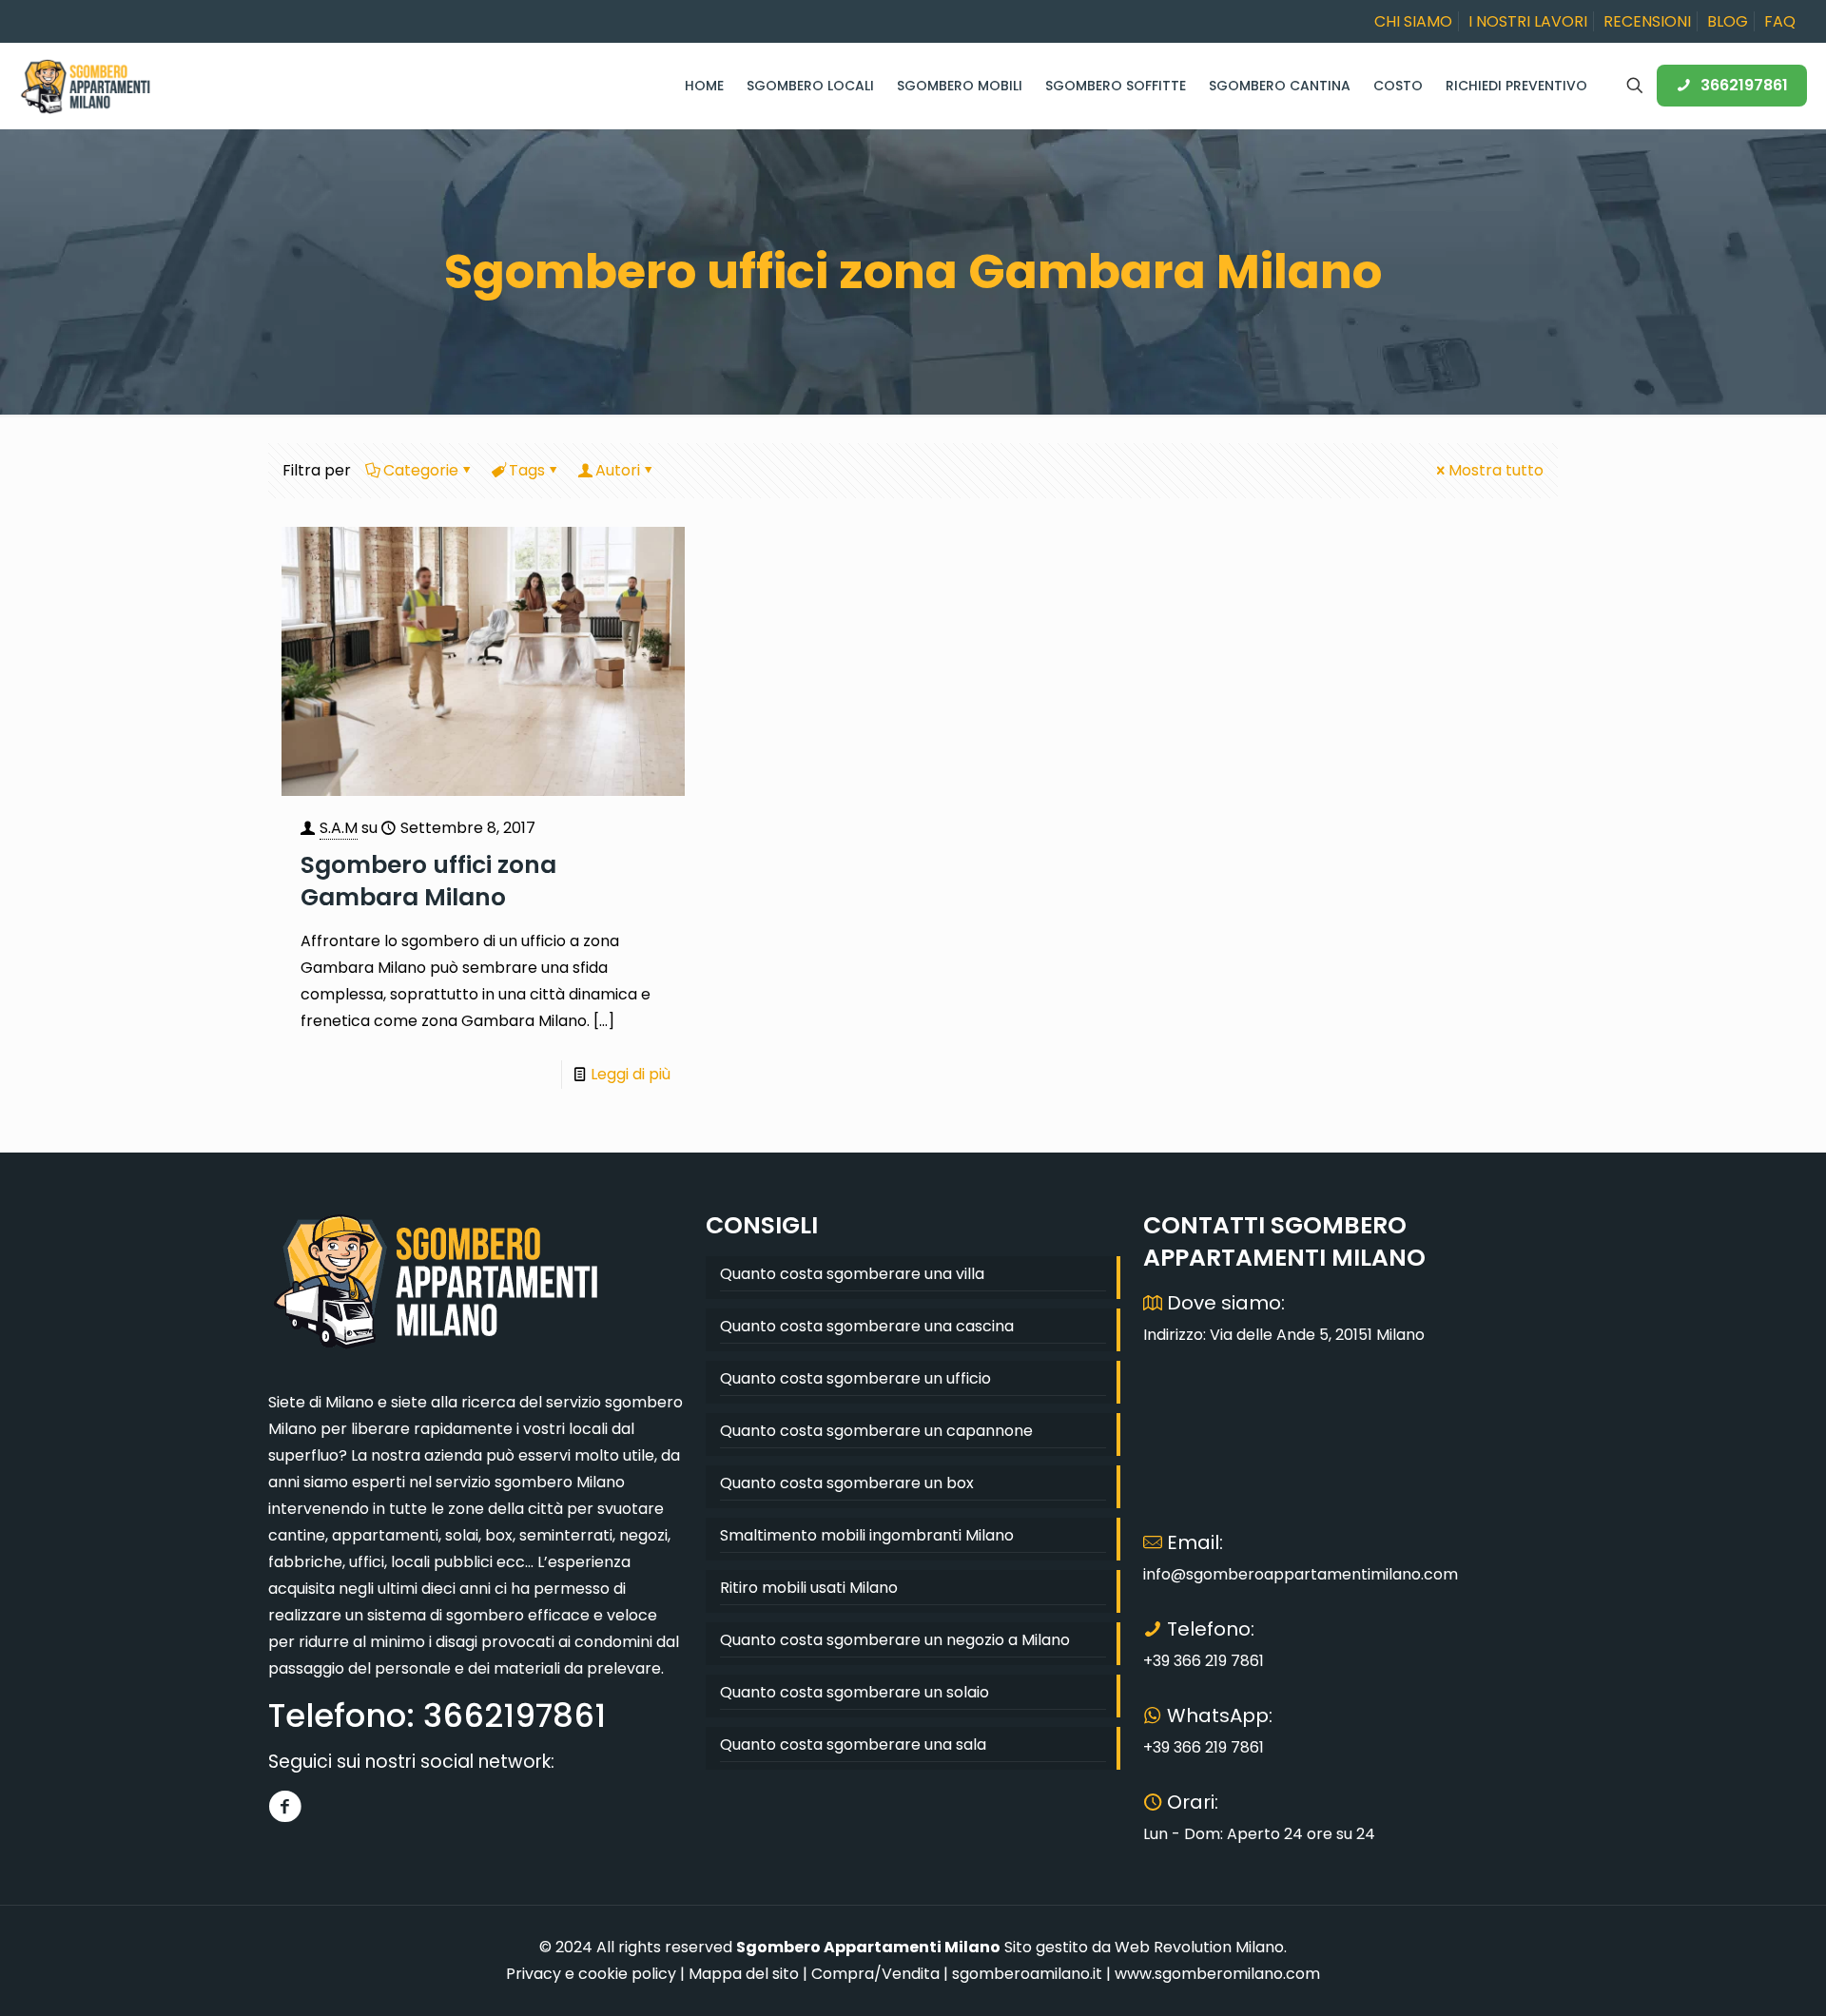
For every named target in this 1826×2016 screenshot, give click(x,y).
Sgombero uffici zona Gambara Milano (428, 881)
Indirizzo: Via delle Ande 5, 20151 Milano (1284, 1335)
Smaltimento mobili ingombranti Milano (867, 1535)
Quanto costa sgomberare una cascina (867, 1326)
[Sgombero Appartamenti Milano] (86, 86)
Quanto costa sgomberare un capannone (876, 1431)
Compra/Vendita (875, 1974)
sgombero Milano (560, 1482)
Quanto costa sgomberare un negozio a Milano (895, 1640)
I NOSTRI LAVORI (1528, 21)
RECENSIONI (1647, 21)
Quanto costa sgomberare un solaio (855, 1692)
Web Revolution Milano (1199, 1947)
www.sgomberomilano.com (1217, 1974)
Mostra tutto (1496, 470)
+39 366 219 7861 (1204, 1661)
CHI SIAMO (1413, 21)
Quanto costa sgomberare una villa (852, 1274)
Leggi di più (631, 1074)
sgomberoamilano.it (1027, 1974)
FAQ (1780, 21)
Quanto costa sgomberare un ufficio (855, 1378)
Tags (527, 470)
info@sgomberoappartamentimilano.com (1301, 1574)
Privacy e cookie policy (591, 1974)
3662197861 (1744, 85)
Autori (618, 470)
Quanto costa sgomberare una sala (853, 1745)
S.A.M (339, 828)
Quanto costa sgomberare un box (847, 1483)
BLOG (1728, 21)
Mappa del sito (744, 1974)
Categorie (421, 470)
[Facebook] (285, 1806)
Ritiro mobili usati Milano (809, 1588)
